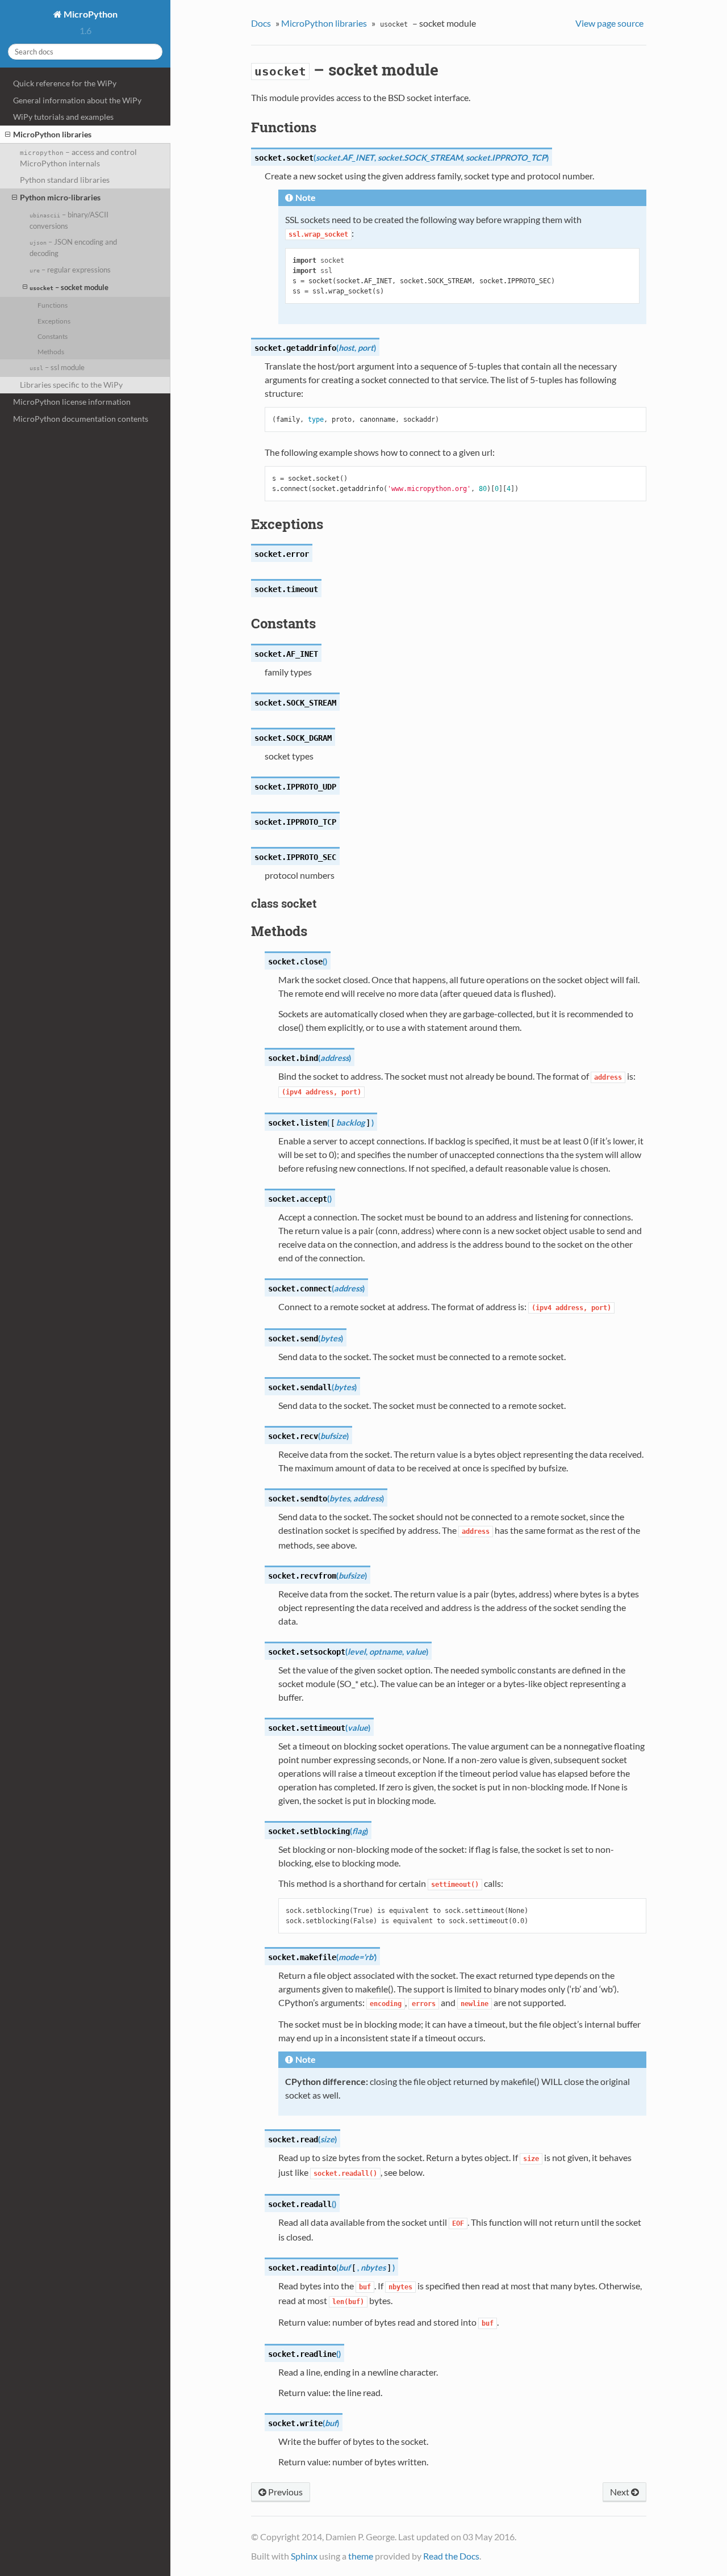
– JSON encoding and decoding (73, 247)
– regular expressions (70, 270)
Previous (285, 2492)
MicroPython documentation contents (81, 419)
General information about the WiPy (77, 100)
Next (621, 2492)
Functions (53, 305)
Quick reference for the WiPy (65, 83)
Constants (53, 336)
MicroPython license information (72, 402)
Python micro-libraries (60, 197)
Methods (51, 351)
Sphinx (304, 2556)
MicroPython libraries (52, 134)
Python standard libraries (65, 180)
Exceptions (54, 321)
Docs (261, 23)
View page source (609, 23)
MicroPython (90, 14)
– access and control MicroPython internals (78, 158)
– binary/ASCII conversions (69, 220)
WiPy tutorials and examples (63, 117)
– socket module (69, 287)
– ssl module (57, 367)
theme (361, 2556)
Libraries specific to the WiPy (71, 385)
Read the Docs (451, 2556)
